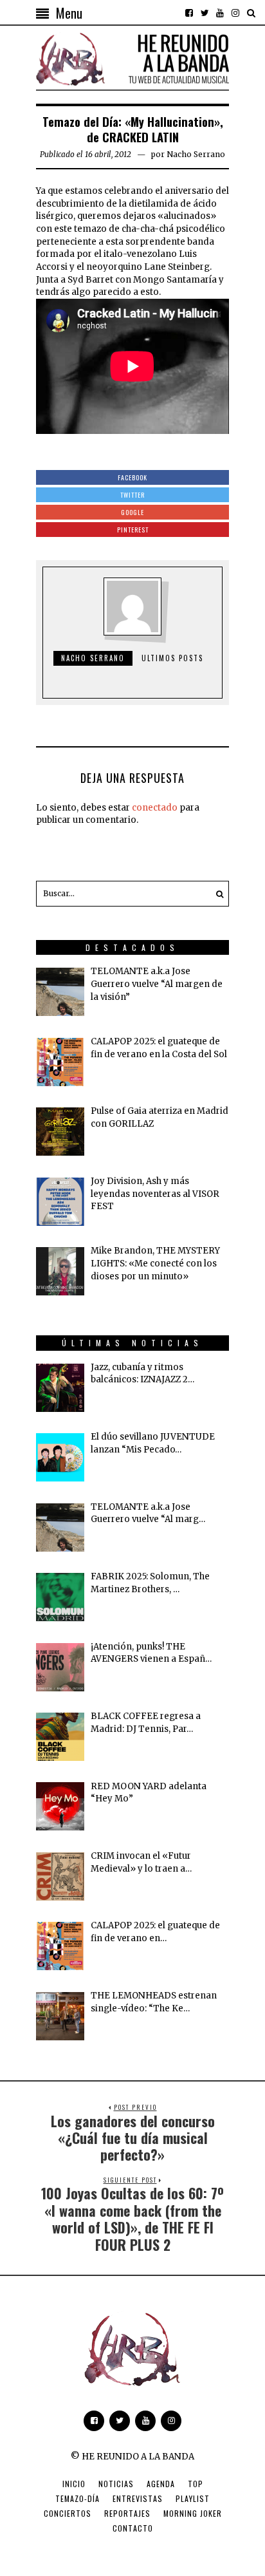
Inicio (74, 2484)
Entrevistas (138, 2498)
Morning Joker (193, 2513)
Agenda (161, 2484)
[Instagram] (235, 13)
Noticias (116, 2484)
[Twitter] (205, 13)
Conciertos (68, 2513)
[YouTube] (220, 13)
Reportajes (127, 2513)
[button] (216, 894)
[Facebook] (189, 13)
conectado (155, 808)
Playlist (193, 2498)
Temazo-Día (78, 2498)
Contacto (133, 2528)
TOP (196, 2484)
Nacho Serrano (196, 154)
